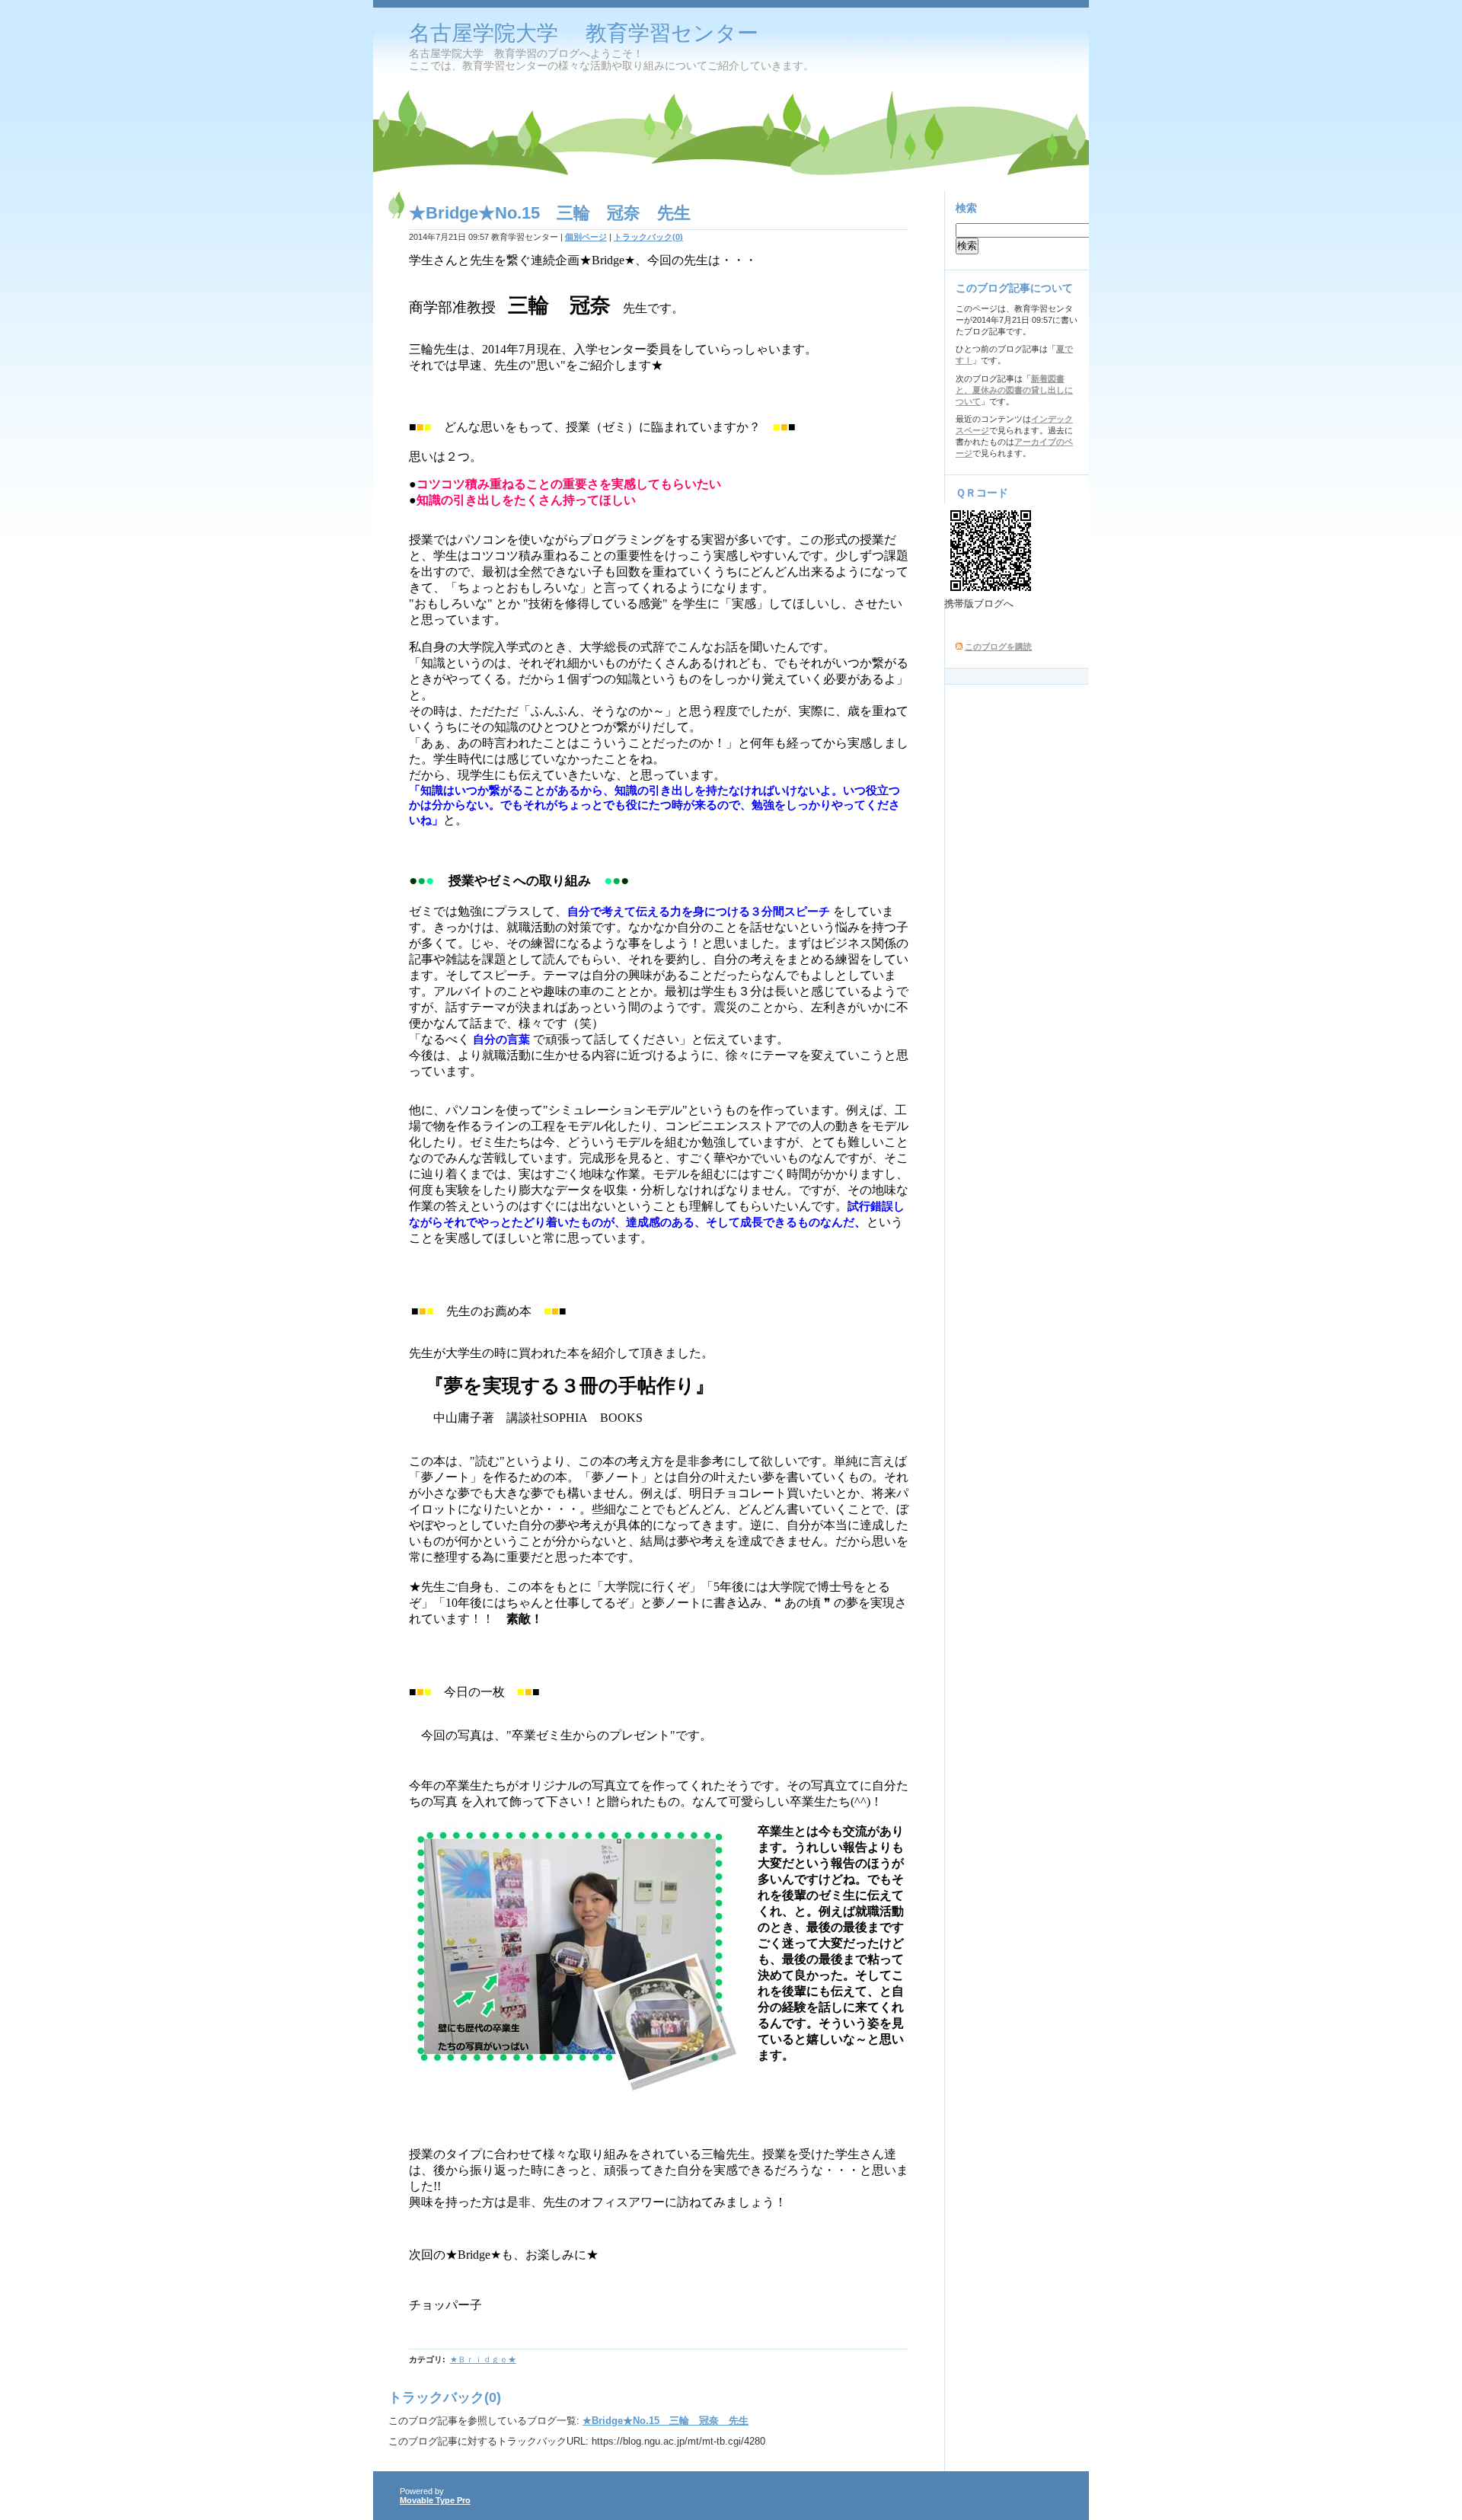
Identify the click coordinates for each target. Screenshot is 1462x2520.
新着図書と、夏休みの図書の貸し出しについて (1014, 390)
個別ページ (586, 237)
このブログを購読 (998, 647)
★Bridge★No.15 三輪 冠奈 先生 (666, 2421)
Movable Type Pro (435, 2500)
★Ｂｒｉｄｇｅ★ (483, 2359)
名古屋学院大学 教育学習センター (584, 33)
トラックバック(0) (648, 237)
